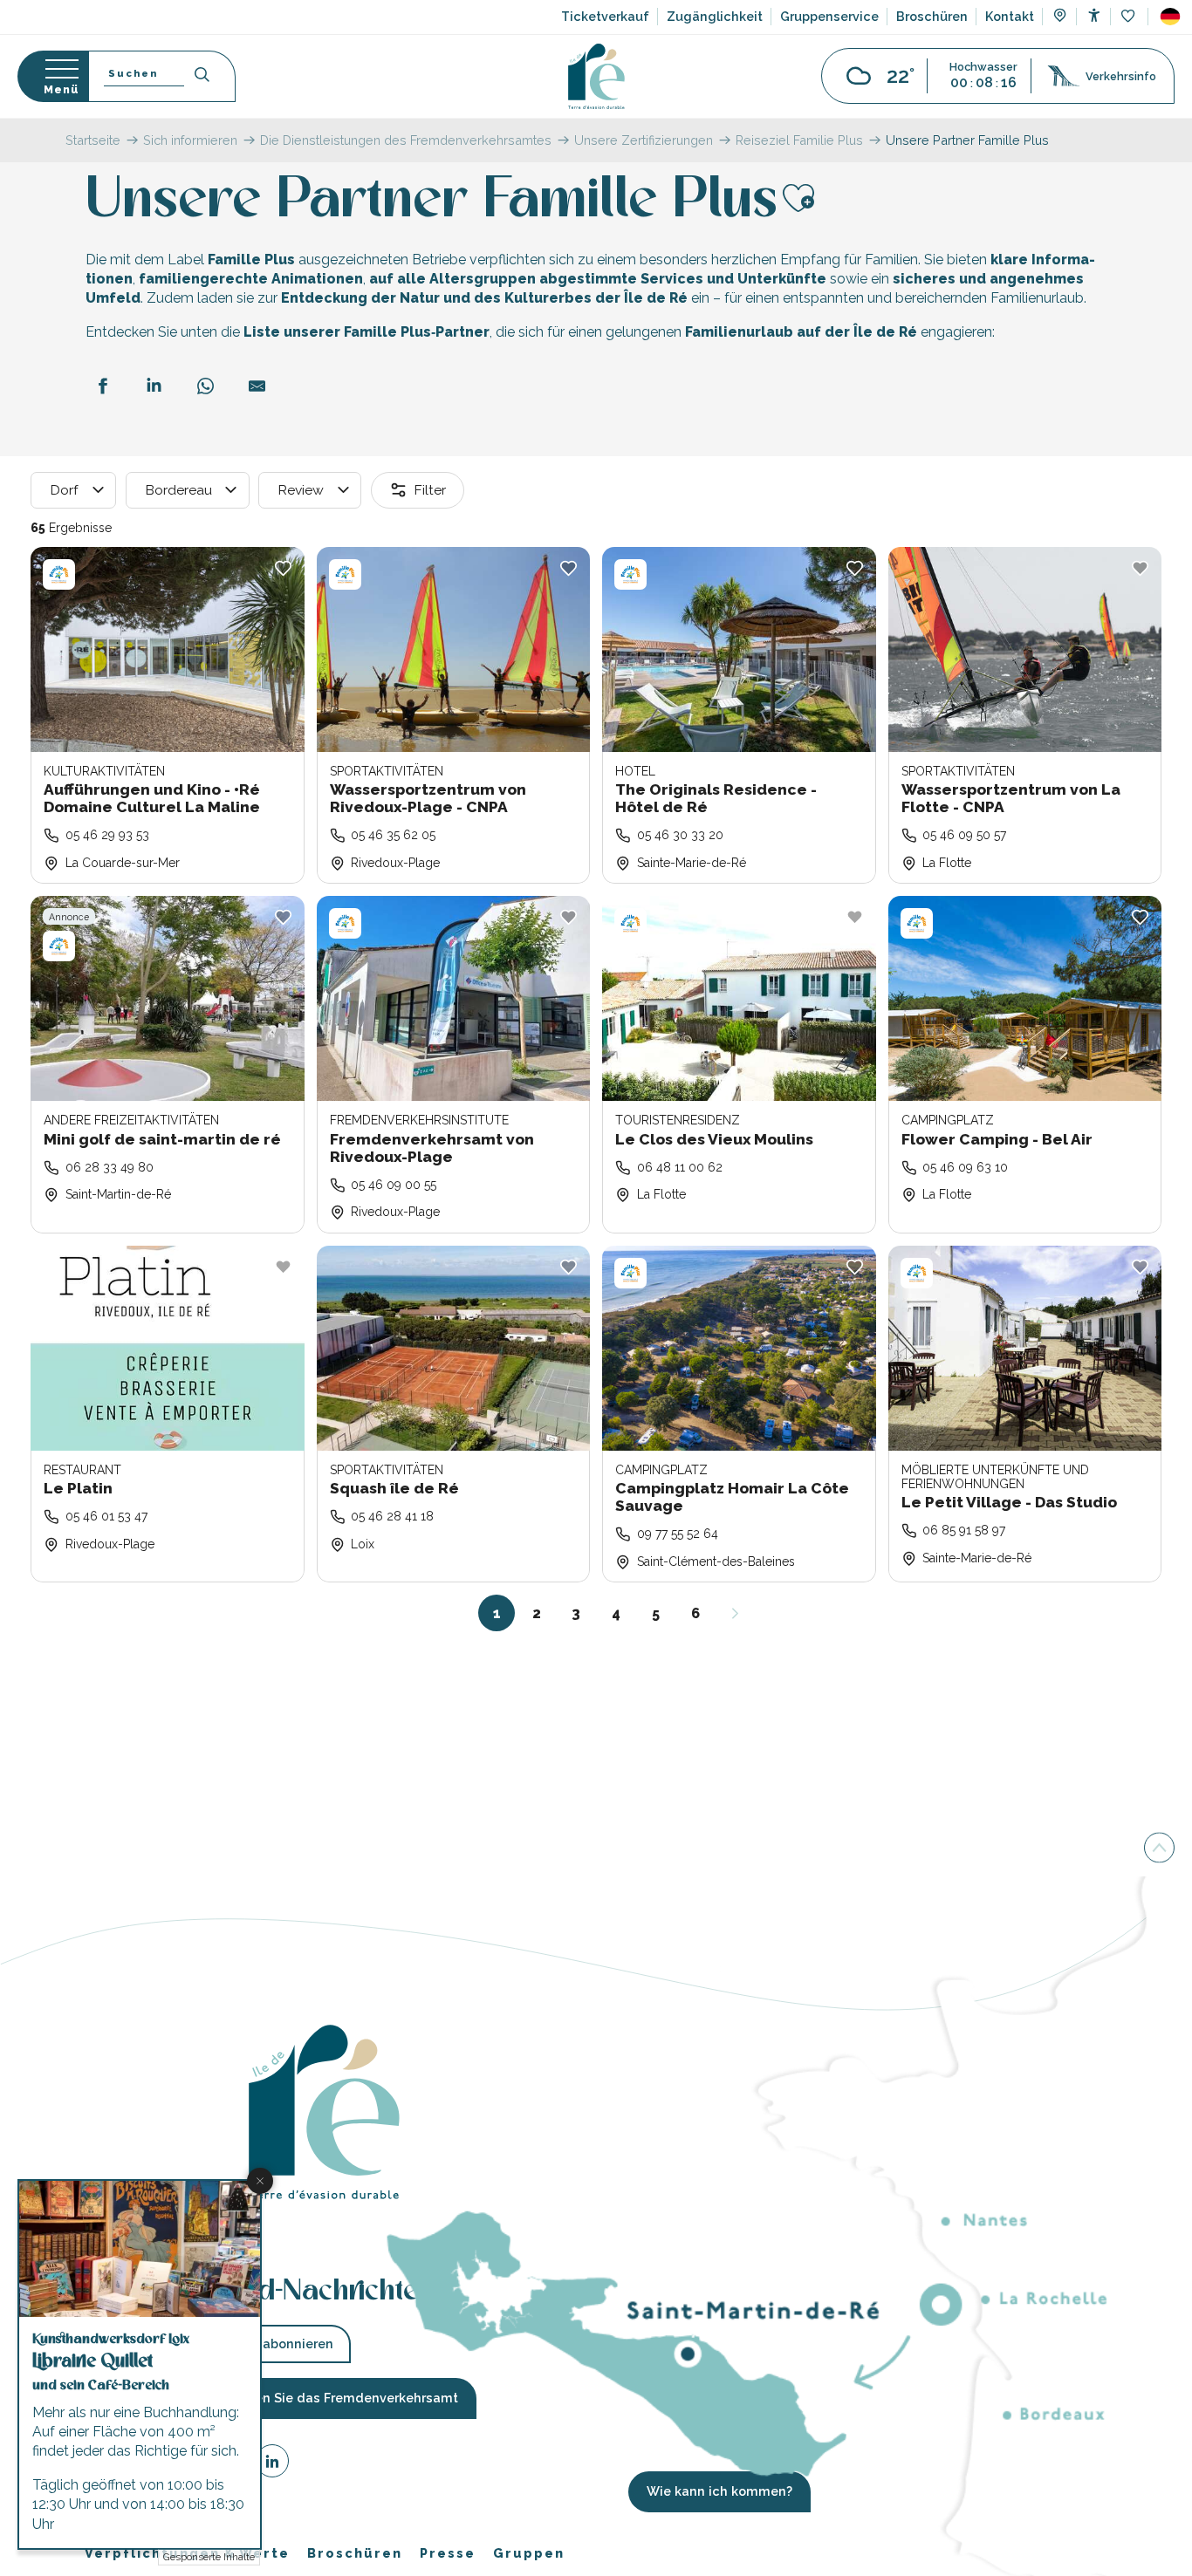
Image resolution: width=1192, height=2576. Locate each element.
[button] (1170, 17)
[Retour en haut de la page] (1159, 1847)
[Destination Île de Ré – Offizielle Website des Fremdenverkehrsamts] (596, 76)
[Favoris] (1130, 17)
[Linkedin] (272, 2463)
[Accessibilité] (1094, 15)
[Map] (1060, 17)
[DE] (1170, 17)
